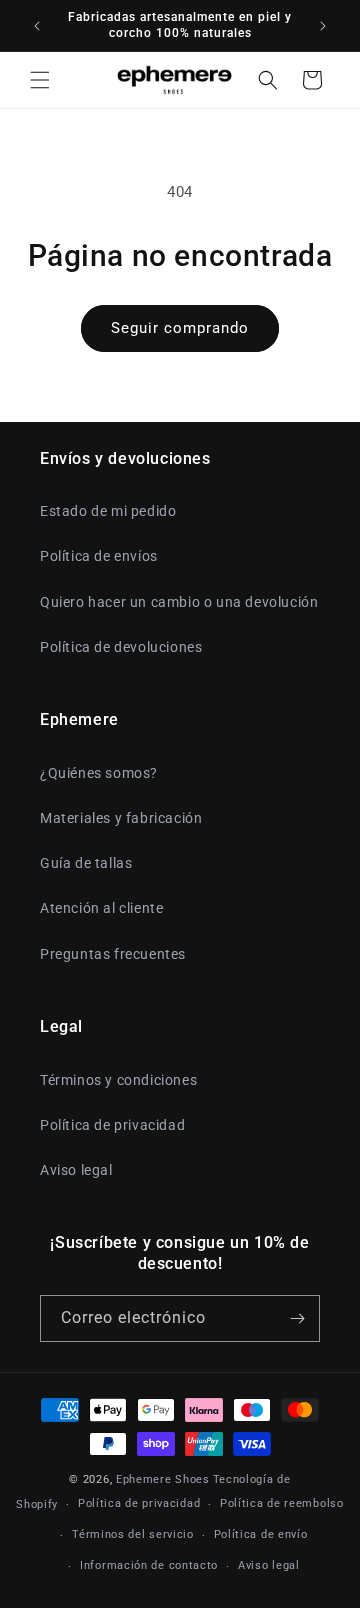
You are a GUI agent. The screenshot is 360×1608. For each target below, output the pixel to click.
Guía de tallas (86, 863)
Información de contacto (149, 1565)
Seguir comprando (180, 328)
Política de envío (261, 1534)
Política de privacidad (112, 1125)
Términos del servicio (133, 1534)
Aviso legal (76, 1170)
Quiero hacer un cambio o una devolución (179, 602)
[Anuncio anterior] (37, 26)
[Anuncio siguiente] (323, 26)
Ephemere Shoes (163, 1479)
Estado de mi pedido (108, 511)
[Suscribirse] (297, 1318)
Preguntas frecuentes (113, 954)
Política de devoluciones (121, 647)
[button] (40, 80)
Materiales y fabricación (121, 818)
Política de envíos (99, 556)
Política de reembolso (282, 1503)
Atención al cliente (101, 908)
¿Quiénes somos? (99, 773)
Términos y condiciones (118, 1080)
